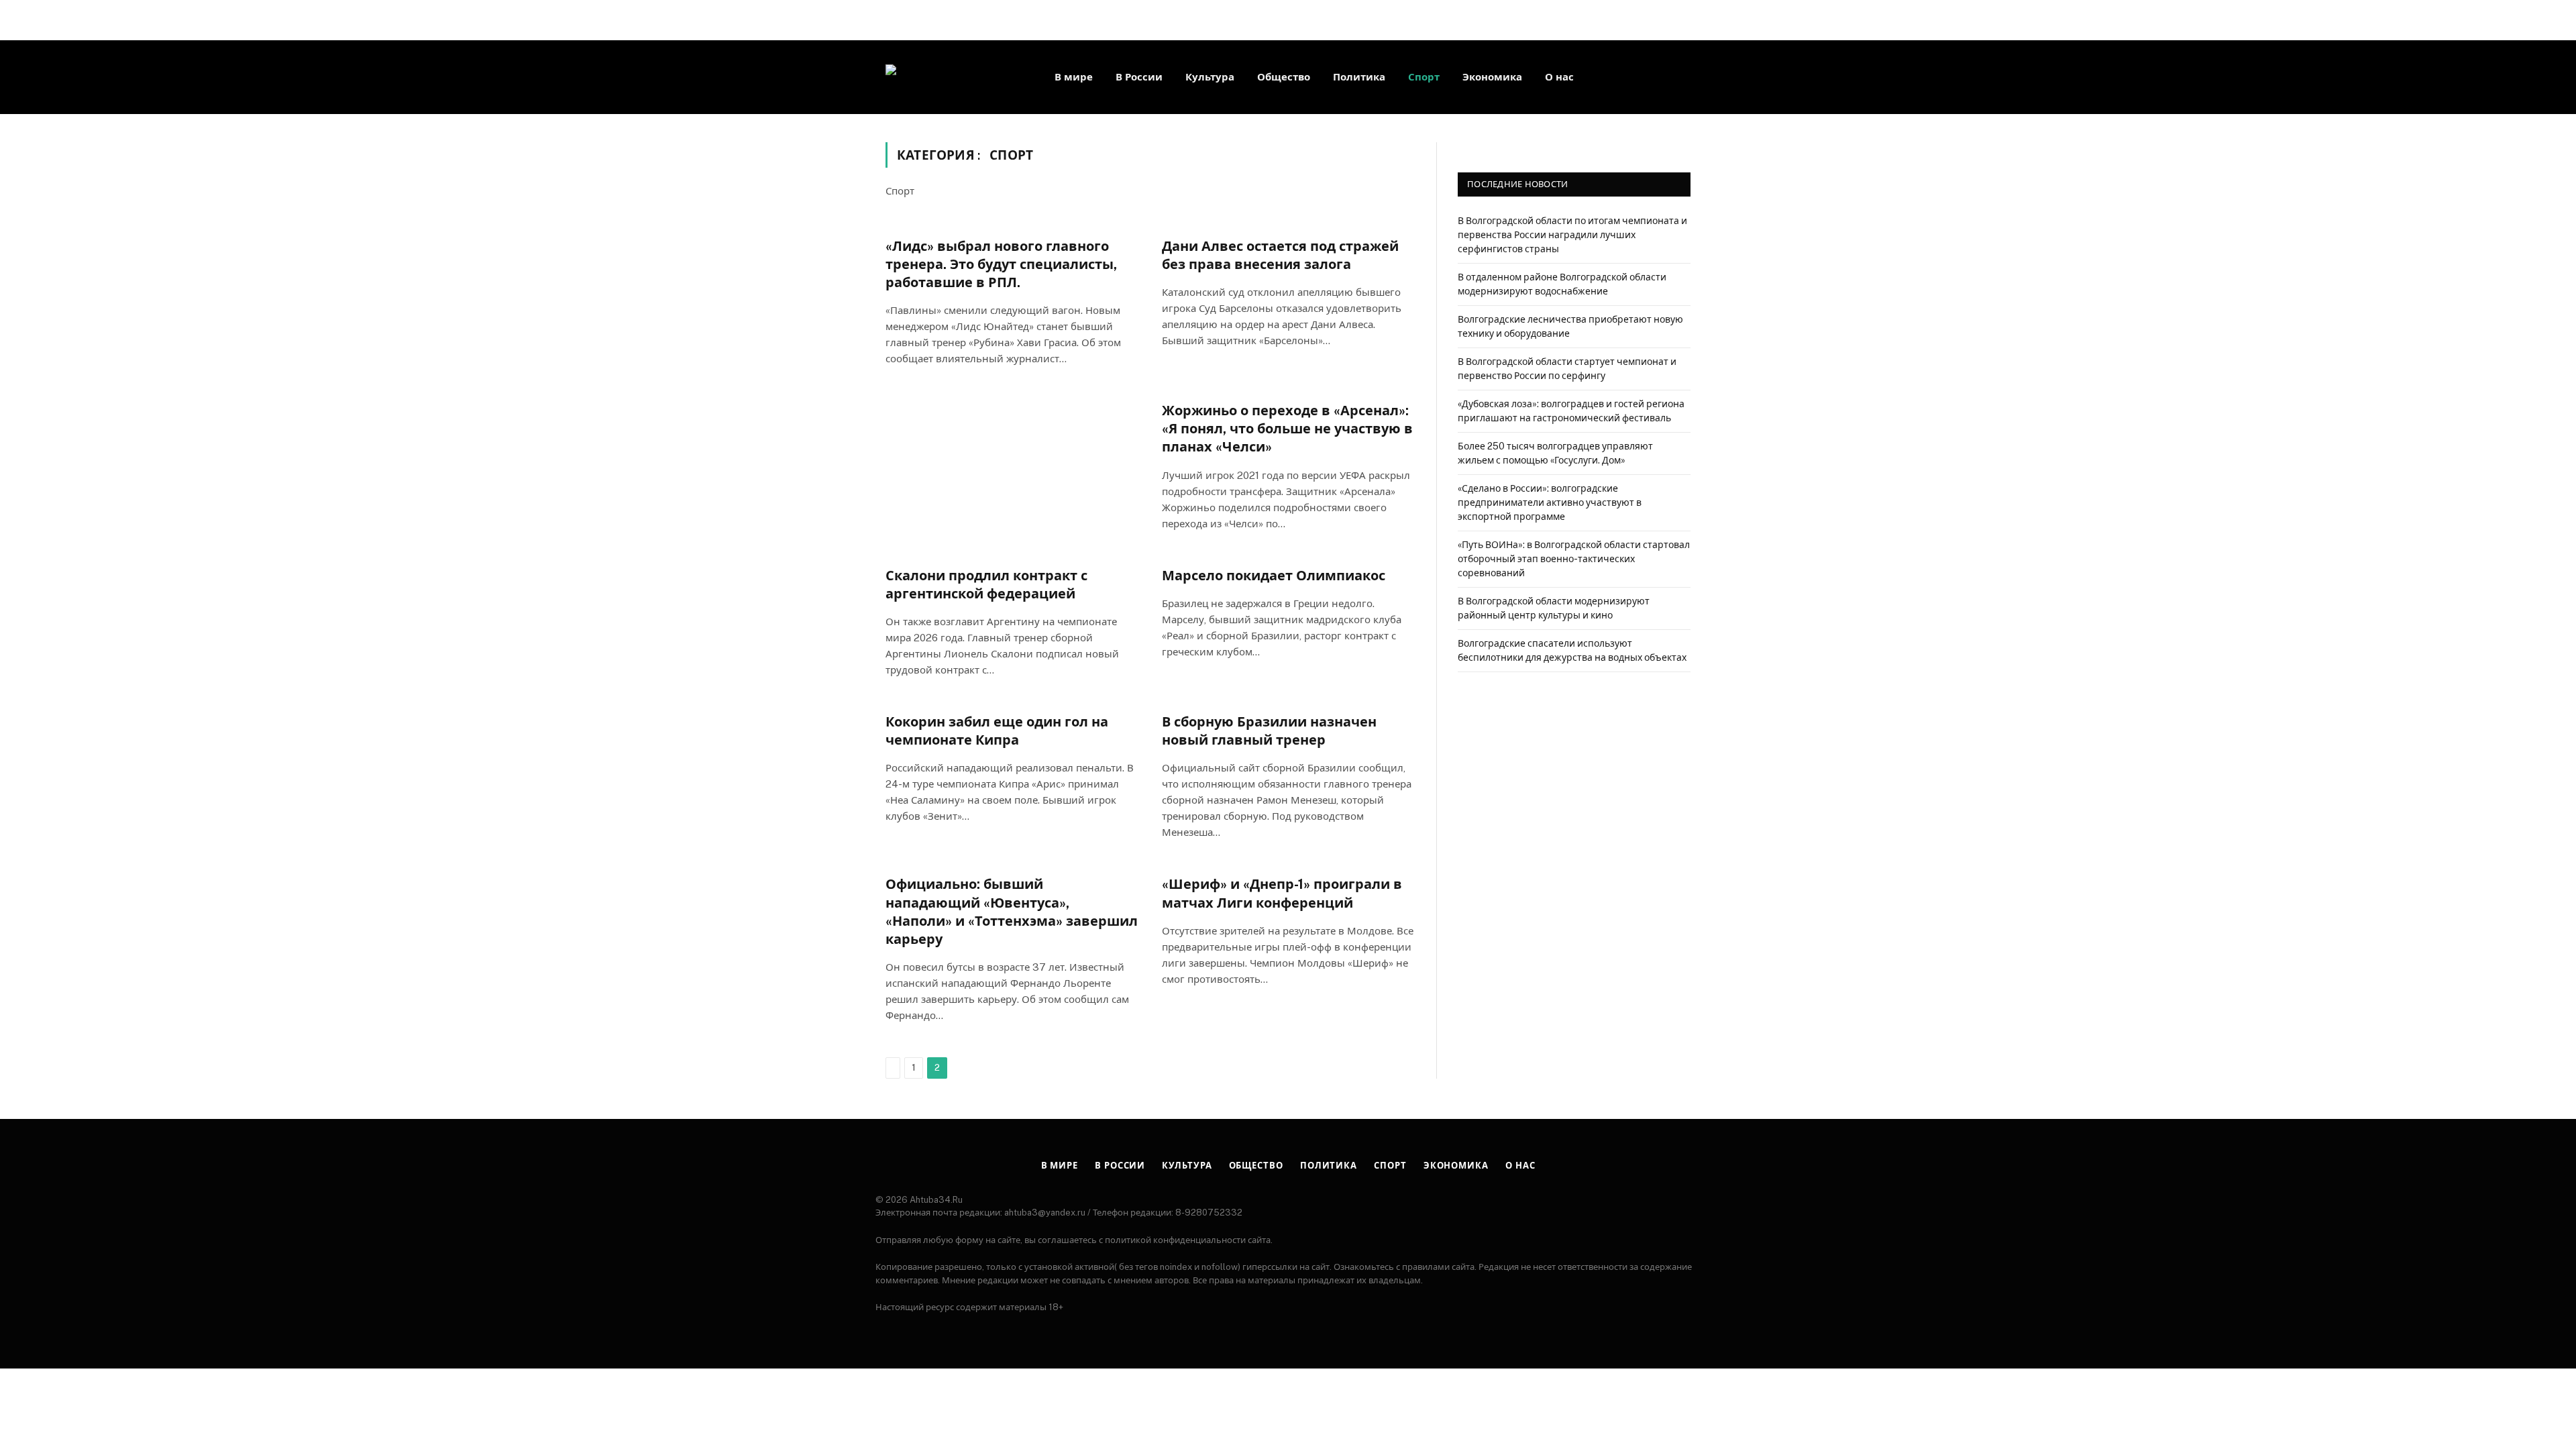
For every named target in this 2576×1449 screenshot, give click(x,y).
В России (1139, 77)
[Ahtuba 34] (953, 77)
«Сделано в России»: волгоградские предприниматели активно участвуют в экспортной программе (1550, 502)
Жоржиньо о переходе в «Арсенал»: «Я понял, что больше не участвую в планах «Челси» (1287, 429)
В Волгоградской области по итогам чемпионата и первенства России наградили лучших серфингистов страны (1572, 235)
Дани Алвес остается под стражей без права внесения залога (1280, 255)
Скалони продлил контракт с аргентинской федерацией (986, 585)
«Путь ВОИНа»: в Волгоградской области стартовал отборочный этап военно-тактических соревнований (1574, 559)
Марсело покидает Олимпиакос (1274, 576)
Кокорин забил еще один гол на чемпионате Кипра (997, 731)
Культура (1210, 77)
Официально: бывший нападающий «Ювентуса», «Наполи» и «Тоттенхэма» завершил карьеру (1012, 912)
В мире (1074, 77)
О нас (1559, 77)
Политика (1359, 77)
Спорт (1424, 77)
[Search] (1689, 77)
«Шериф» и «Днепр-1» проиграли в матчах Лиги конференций (1282, 893)
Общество (1284, 77)
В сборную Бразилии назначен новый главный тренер (1269, 731)
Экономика (1492, 77)
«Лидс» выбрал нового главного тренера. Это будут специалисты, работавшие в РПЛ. (1001, 264)
